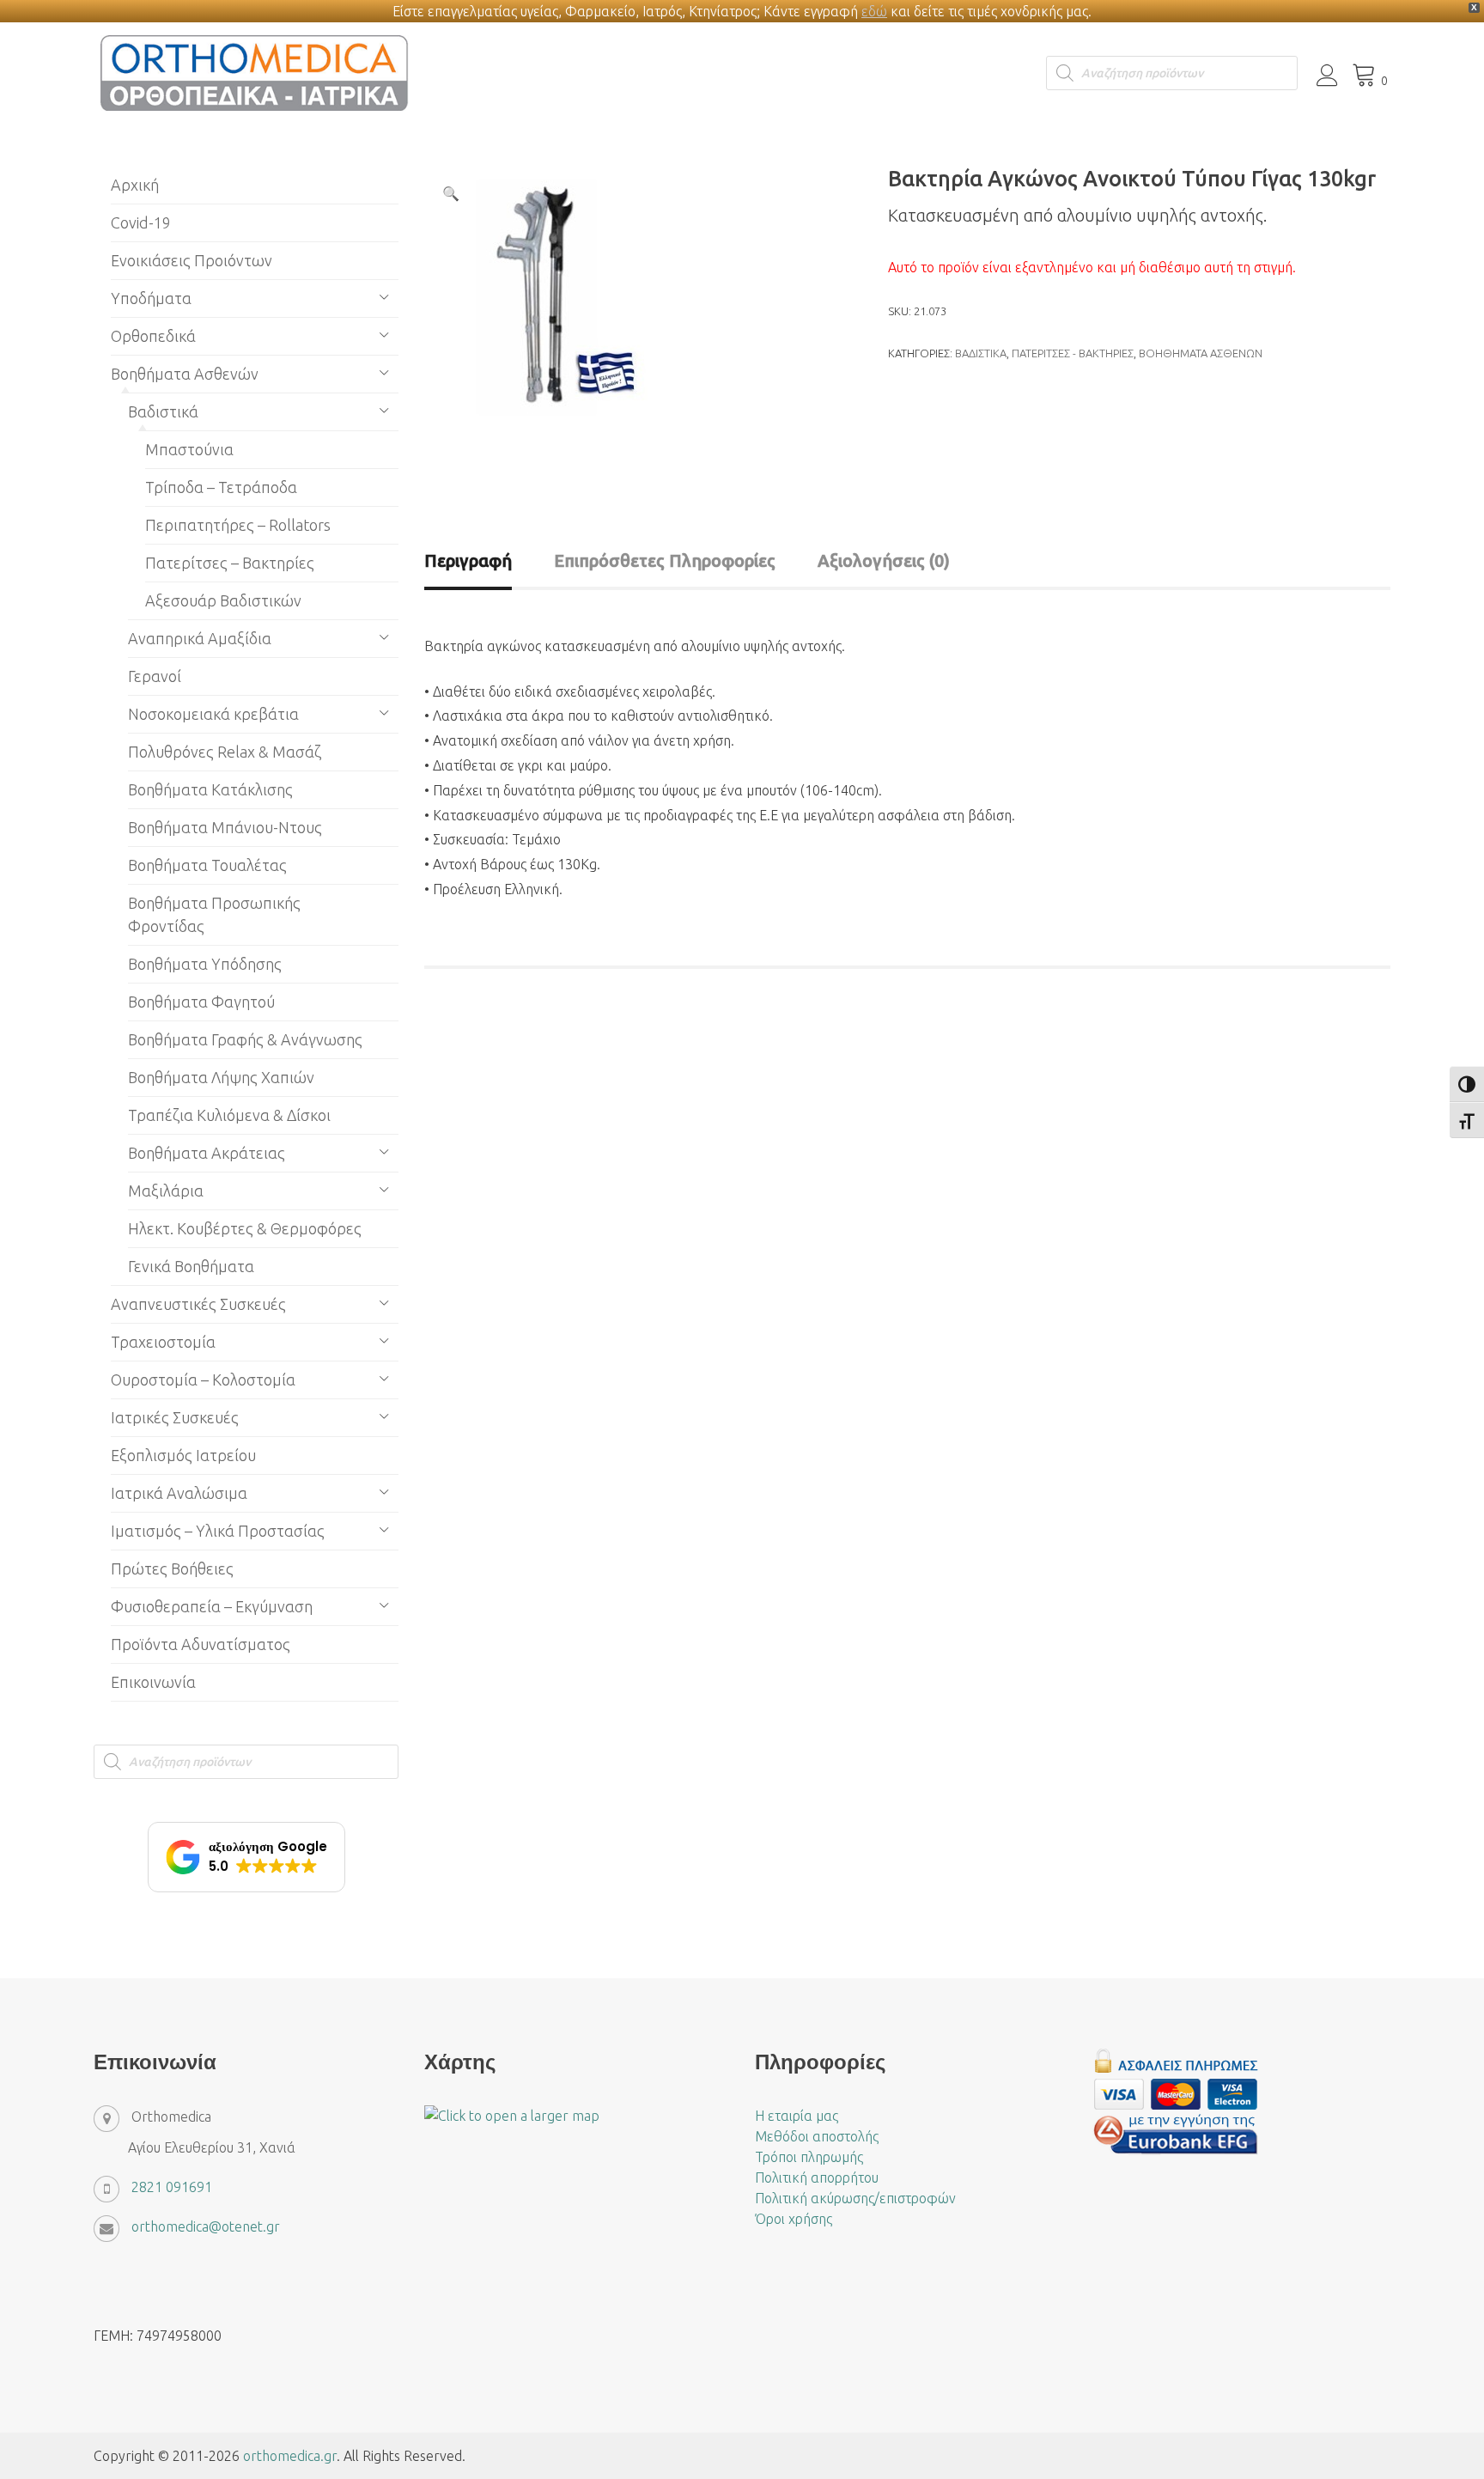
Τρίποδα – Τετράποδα (221, 487)
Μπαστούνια (189, 449)
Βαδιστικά (981, 353)
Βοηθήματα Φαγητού (201, 1002)
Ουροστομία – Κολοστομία (203, 1380)
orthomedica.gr (290, 2456)
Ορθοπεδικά (153, 336)
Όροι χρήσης (794, 2219)
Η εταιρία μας (797, 2116)
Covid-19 (141, 222)
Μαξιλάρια (166, 1191)
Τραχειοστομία (163, 1342)
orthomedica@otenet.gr (206, 2226)
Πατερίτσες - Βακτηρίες (1073, 353)
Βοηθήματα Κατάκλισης (210, 789)
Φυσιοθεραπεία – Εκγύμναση (212, 1606)
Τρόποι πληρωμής (809, 2157)
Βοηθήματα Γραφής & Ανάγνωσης (245, 1039)
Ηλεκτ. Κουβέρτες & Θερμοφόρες (245, 1228)
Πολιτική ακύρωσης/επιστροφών (855, 2198)
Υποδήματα (151, 298)
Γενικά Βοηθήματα (191, 1266)
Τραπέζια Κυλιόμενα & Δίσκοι (229, 1115)
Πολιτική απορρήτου (817, 2177)
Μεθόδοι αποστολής (817, 2136)
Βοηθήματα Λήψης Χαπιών (221, 1077)
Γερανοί (155, 676)
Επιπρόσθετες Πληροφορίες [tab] (665, 560)
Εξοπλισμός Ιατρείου (183, 1455)
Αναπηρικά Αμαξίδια (200, 638)
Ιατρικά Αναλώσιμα (179, 1493)
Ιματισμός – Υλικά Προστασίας (218, 1531)
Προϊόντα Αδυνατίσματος (201, 1644)
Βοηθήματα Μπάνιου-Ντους (225, 827)
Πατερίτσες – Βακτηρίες (230, 563)
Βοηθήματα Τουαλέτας (207, 865)
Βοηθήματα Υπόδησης (205, 964)
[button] (451, 193)
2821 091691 (172, 2187)
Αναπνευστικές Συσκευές (198, 1304)
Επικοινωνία (153, 1682)
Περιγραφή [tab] (468, 560)
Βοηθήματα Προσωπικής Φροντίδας (214, 914)
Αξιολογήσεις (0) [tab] (884, 560)
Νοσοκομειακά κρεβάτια (213, 714)
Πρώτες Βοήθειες (172, 1568)
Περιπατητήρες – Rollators (238, 525)
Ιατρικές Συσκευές (175, 1417)
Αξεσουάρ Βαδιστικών (223, 600)
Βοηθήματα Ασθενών (1201, 353)
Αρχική (135, 185)
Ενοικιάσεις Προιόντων (192, 260)
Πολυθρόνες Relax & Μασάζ (225, 752)
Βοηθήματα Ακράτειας (207, 1153)
